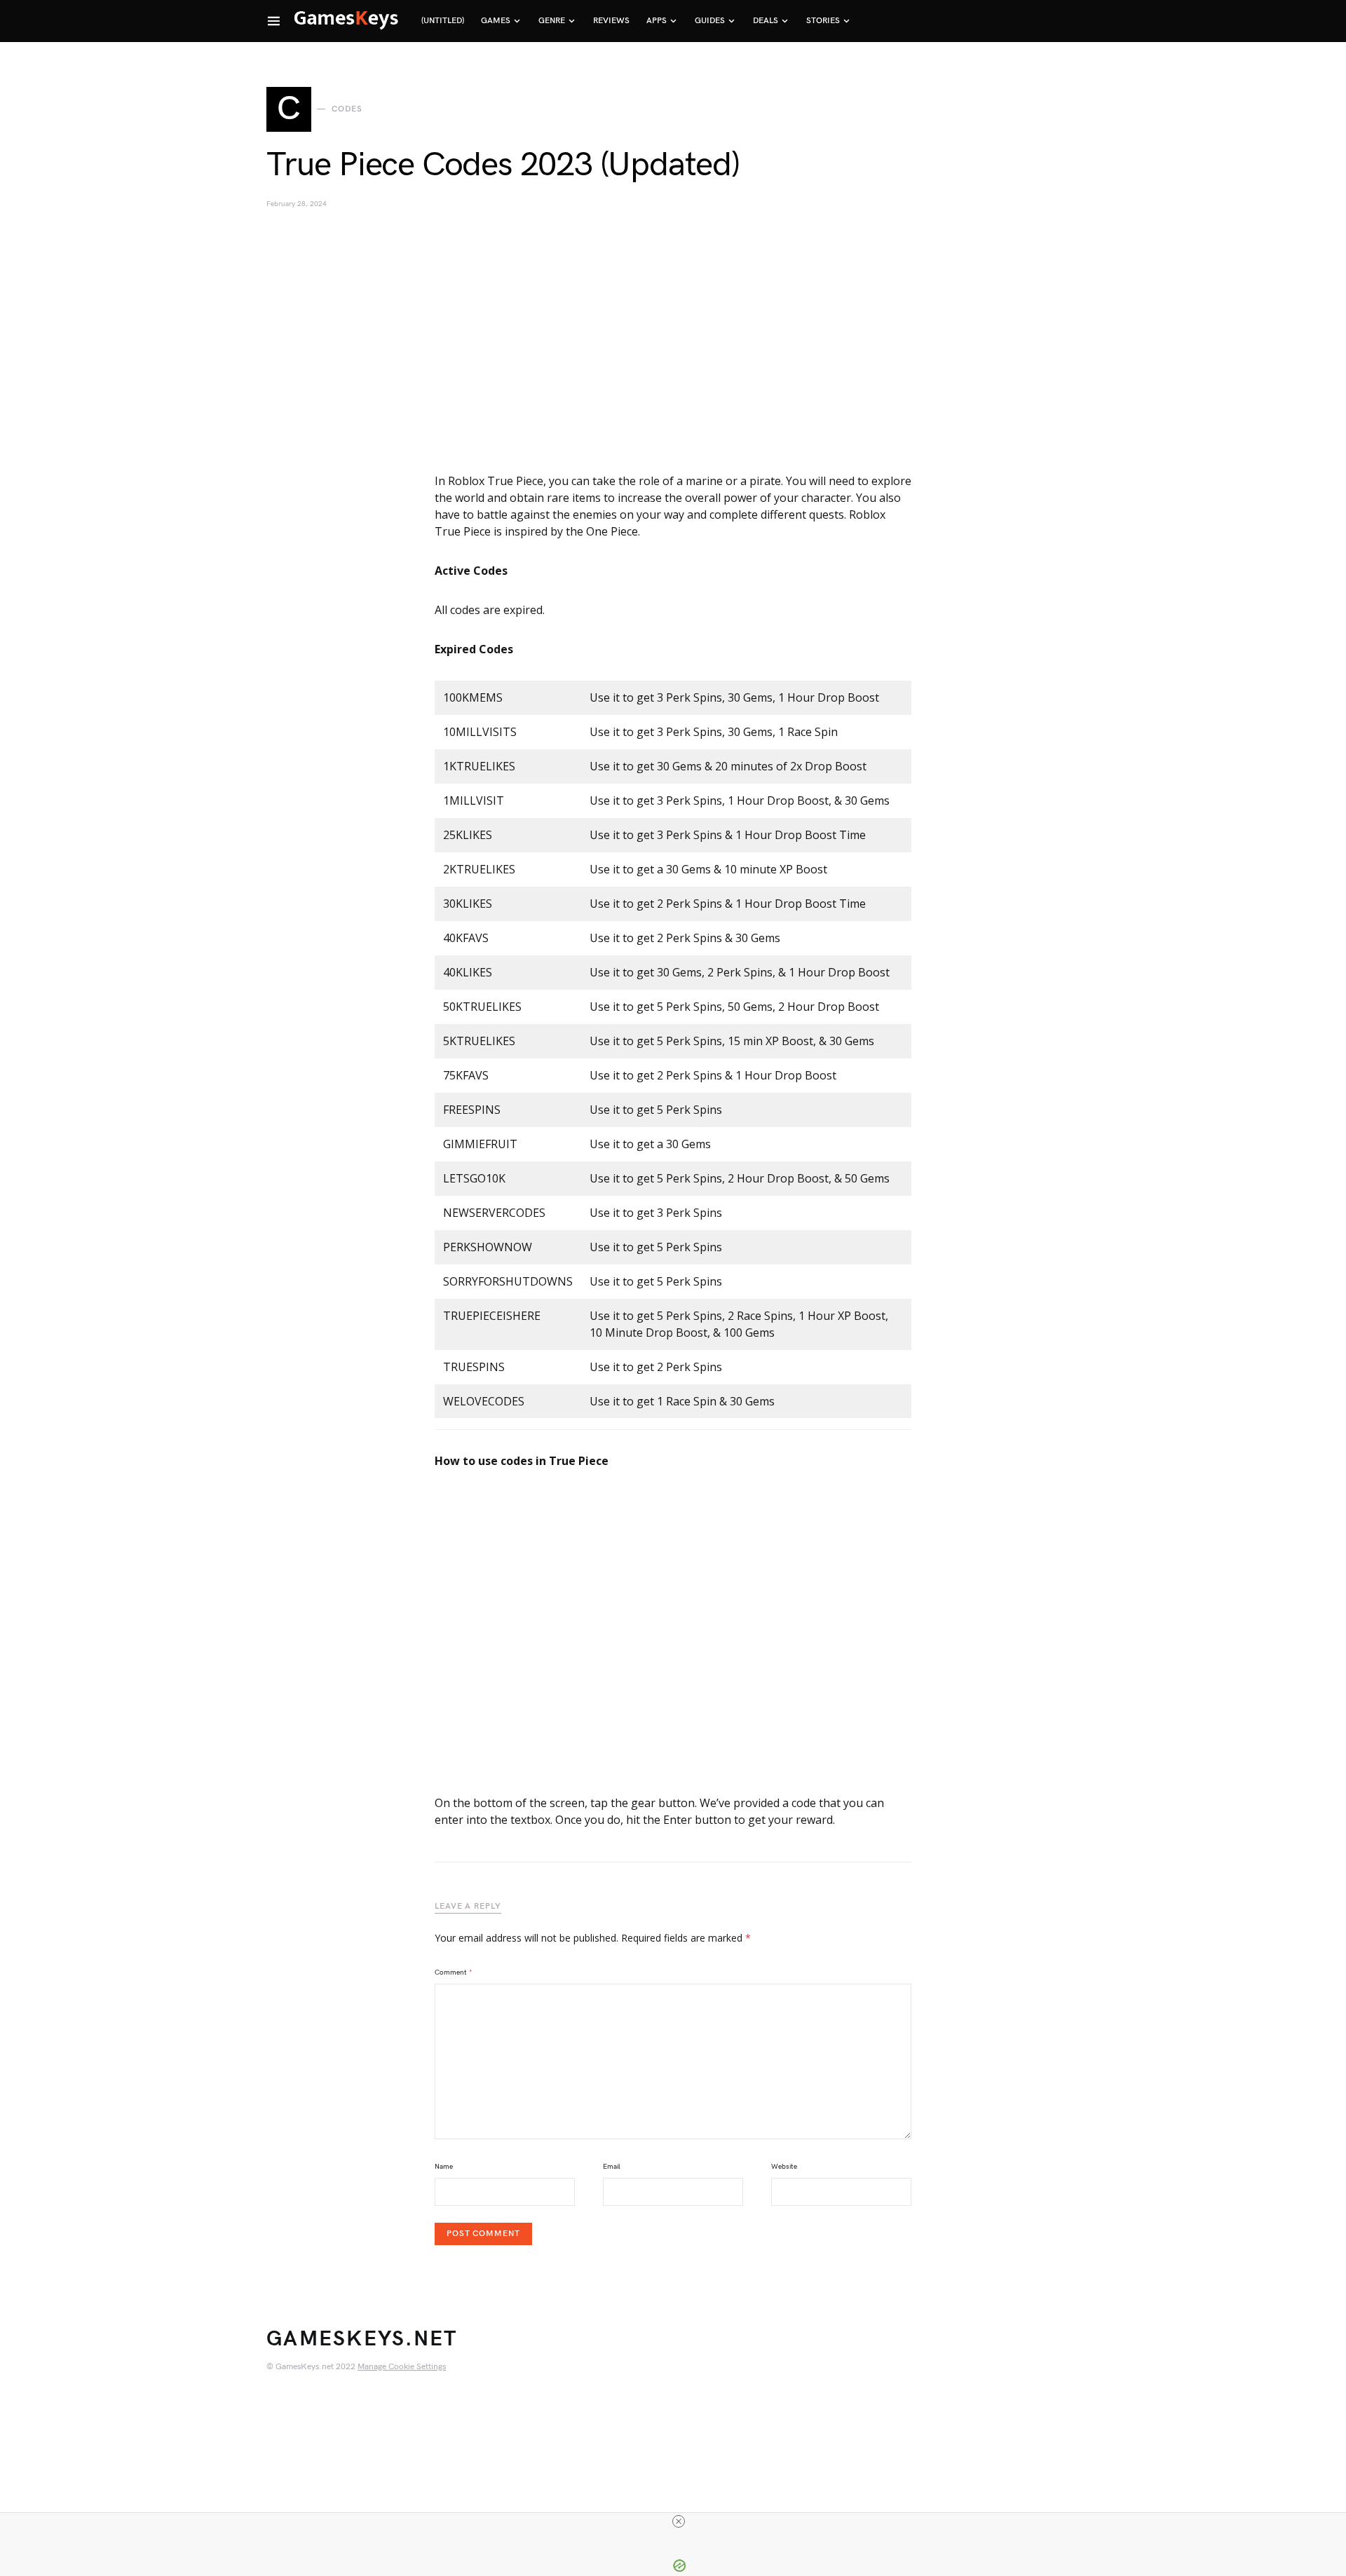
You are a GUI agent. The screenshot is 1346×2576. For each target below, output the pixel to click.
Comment (454, 1972)
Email (612, 2167)
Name (444, 2167)
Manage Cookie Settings (402, 2367)
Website (784, 2167)
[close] (679, 2521)
